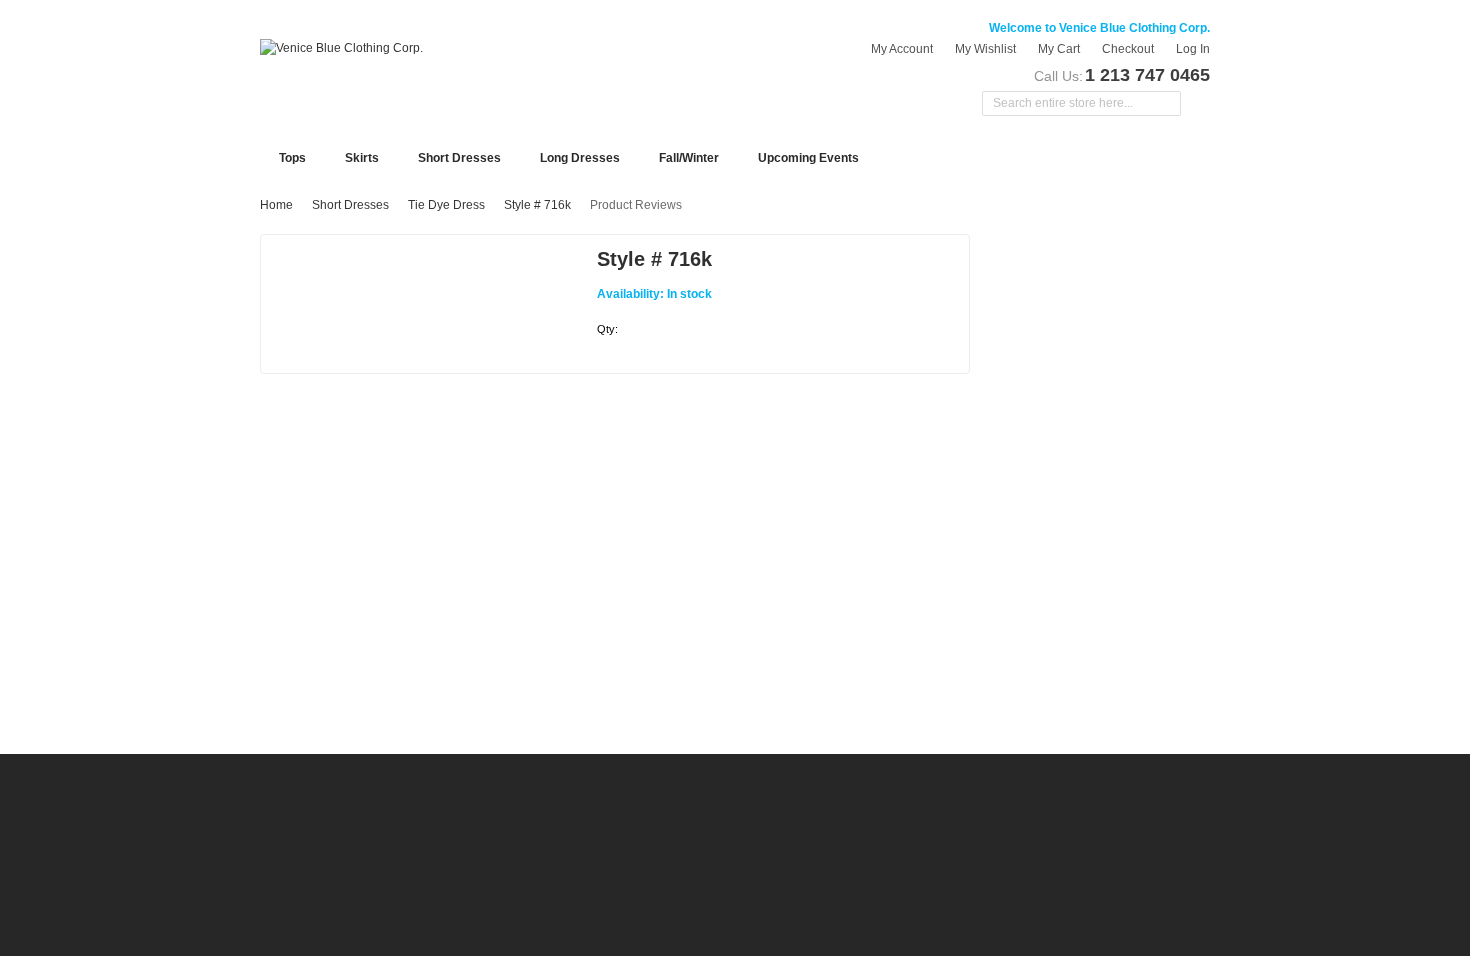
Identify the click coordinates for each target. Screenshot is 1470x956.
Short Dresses (350, 205)
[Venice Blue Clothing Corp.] (341, 48)
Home (276, 205)
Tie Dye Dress (446, 205)
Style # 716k (537, 205)
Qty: (607, 329)
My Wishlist (985, 49)
